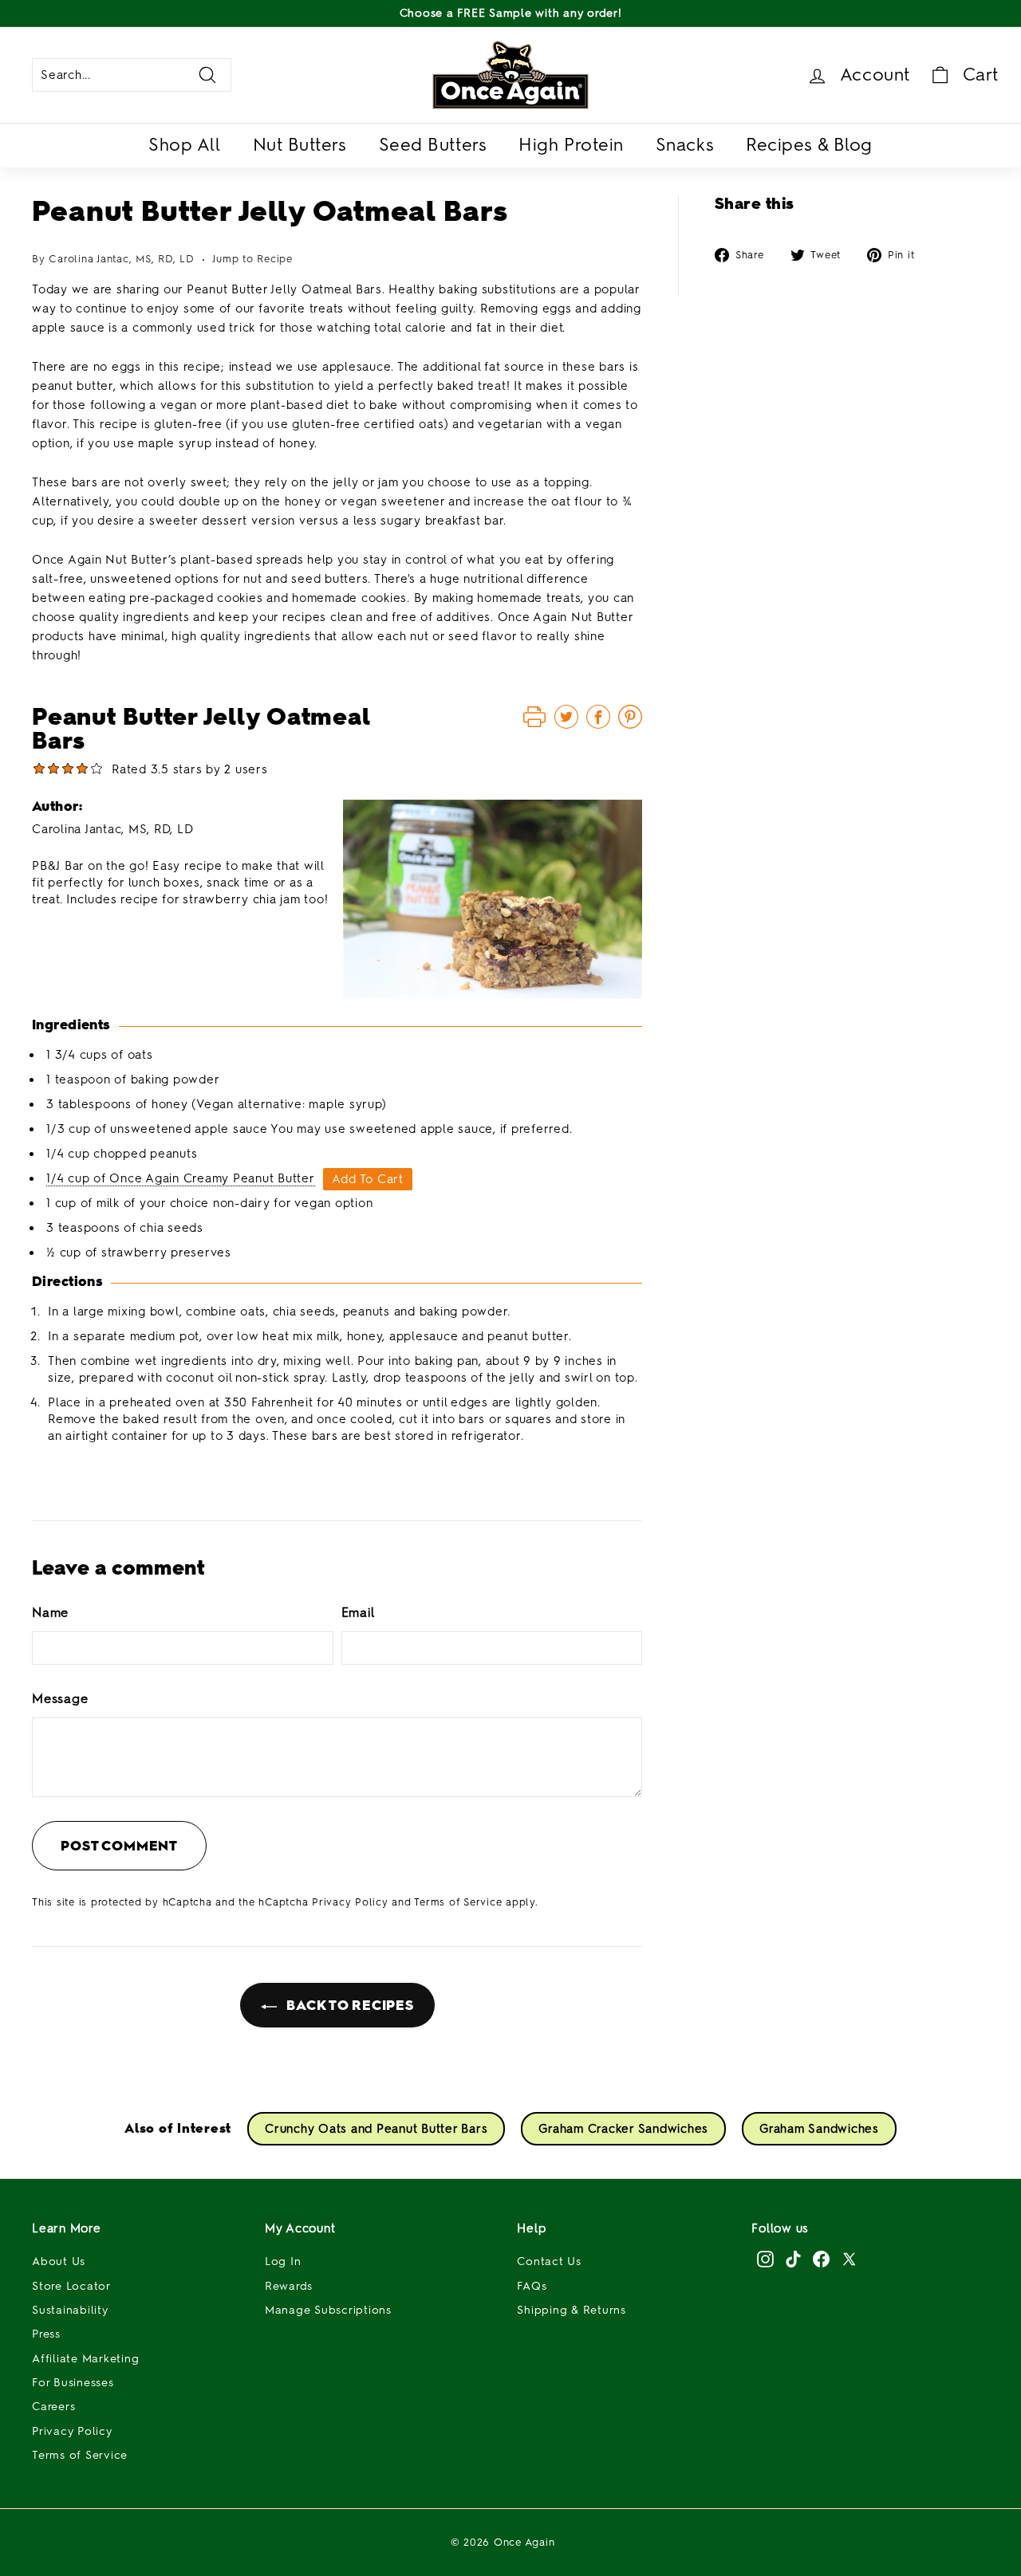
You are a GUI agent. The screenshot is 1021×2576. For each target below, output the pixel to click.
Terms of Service (458, 1902)
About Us (59, 2261)
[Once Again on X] (849, 2259)
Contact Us (549, 2261)
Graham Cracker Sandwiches (623, 2129)
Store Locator (71, 2286)
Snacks (685, 145)
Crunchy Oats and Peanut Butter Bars (376, 2129)
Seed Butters (433, 145)
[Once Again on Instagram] (765, 2259)
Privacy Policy (350, 1902)
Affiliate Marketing (85, 2359)
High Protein (571, 145)
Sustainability (70, 2310)
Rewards (289, 2286)
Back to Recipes (349, 2005)
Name (50, 1612)
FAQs (532, 2286)
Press (46, 2334)
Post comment (119, 1846)
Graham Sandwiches (819, 2129)
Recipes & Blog (809, 145)
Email (359, 1612)
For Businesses (73, 2383)
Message (60, 1699)
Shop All (184, 145)
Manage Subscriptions (328, 2310)
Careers (53, 2407)
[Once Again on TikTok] (793, 2259)
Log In (283, 2261)
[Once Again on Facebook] (821, 2259)
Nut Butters (300, 145)
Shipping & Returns (572, 2310)
